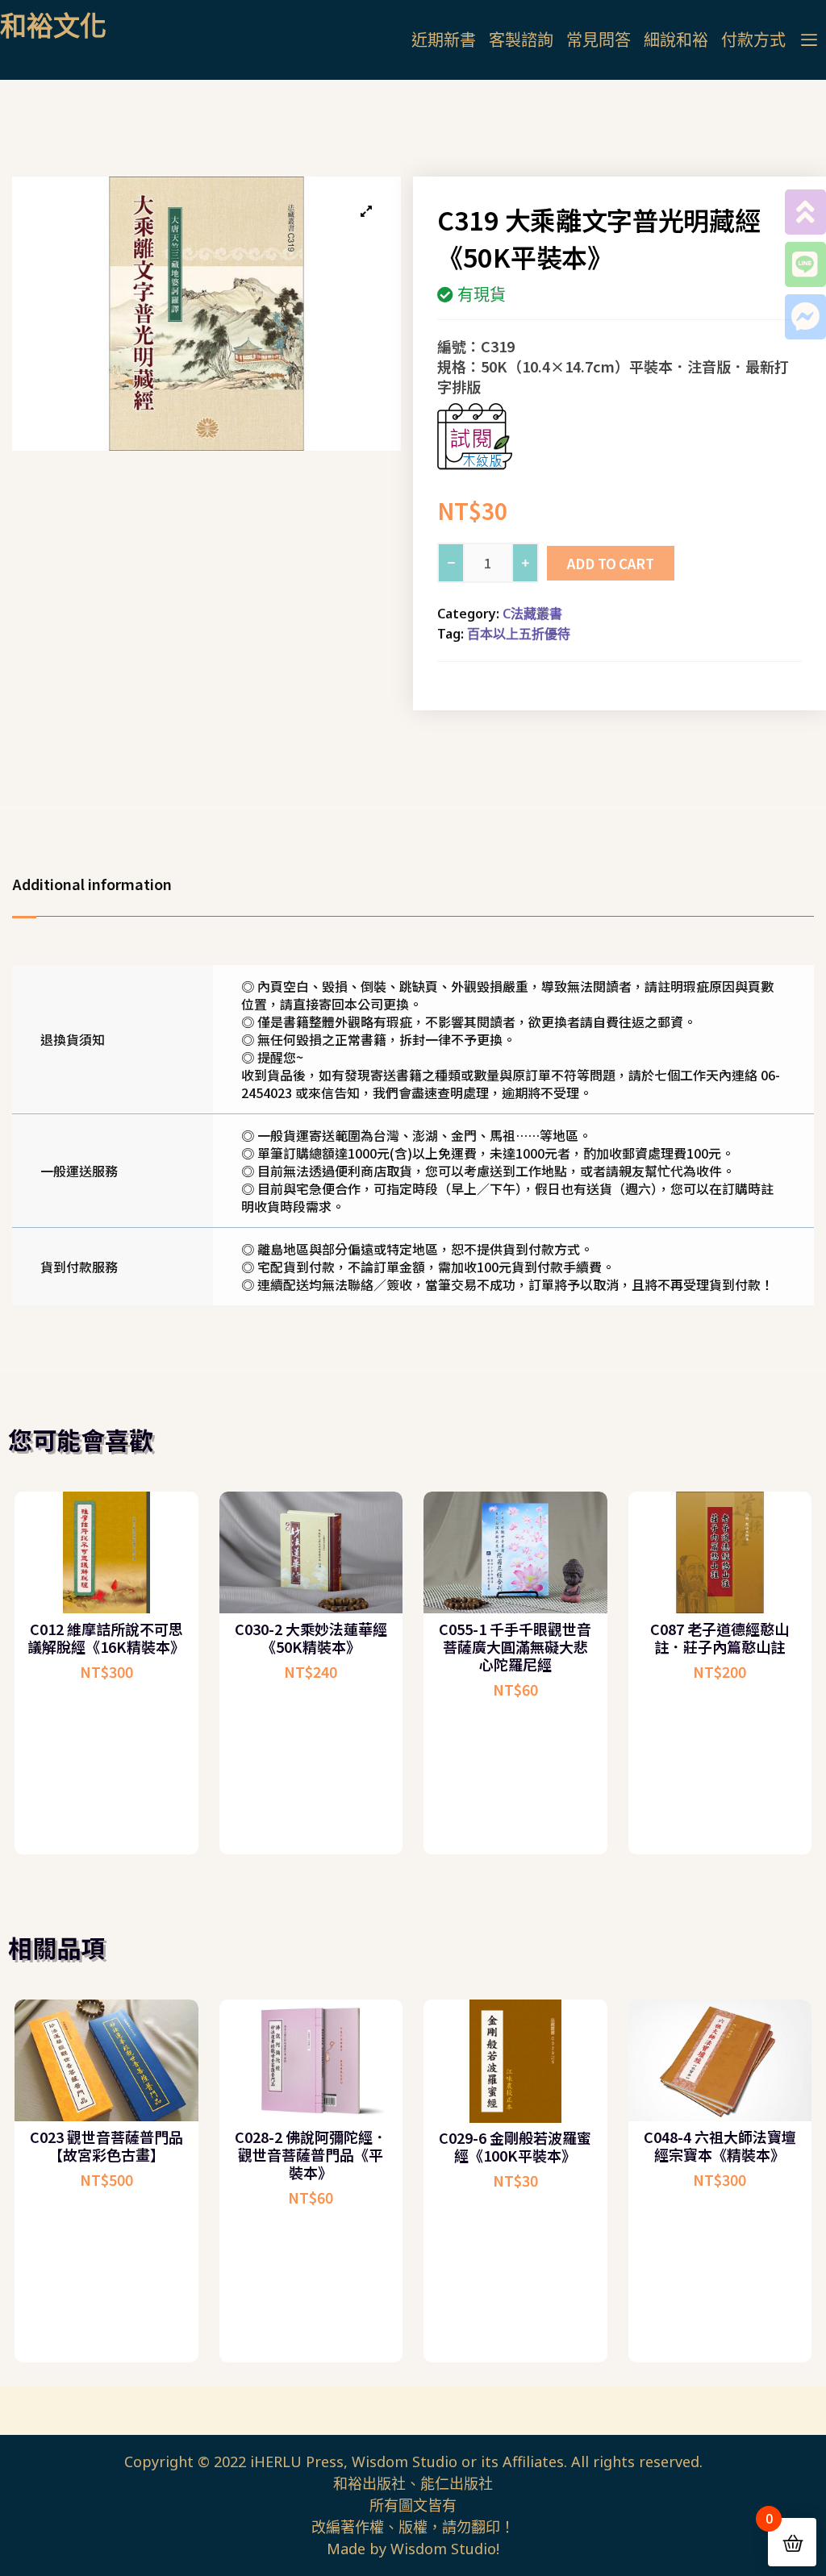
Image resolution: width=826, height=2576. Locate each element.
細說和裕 (676, 40)
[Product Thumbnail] (366, 211)
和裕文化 (53, 25)
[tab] (100, 884)
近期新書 (444, 40)
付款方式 (753, 40)
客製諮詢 (521, 40)
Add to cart (611, 563)
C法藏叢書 (532, 614)
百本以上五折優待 (519, 634)
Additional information (92, 884)
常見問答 (599, 40)
